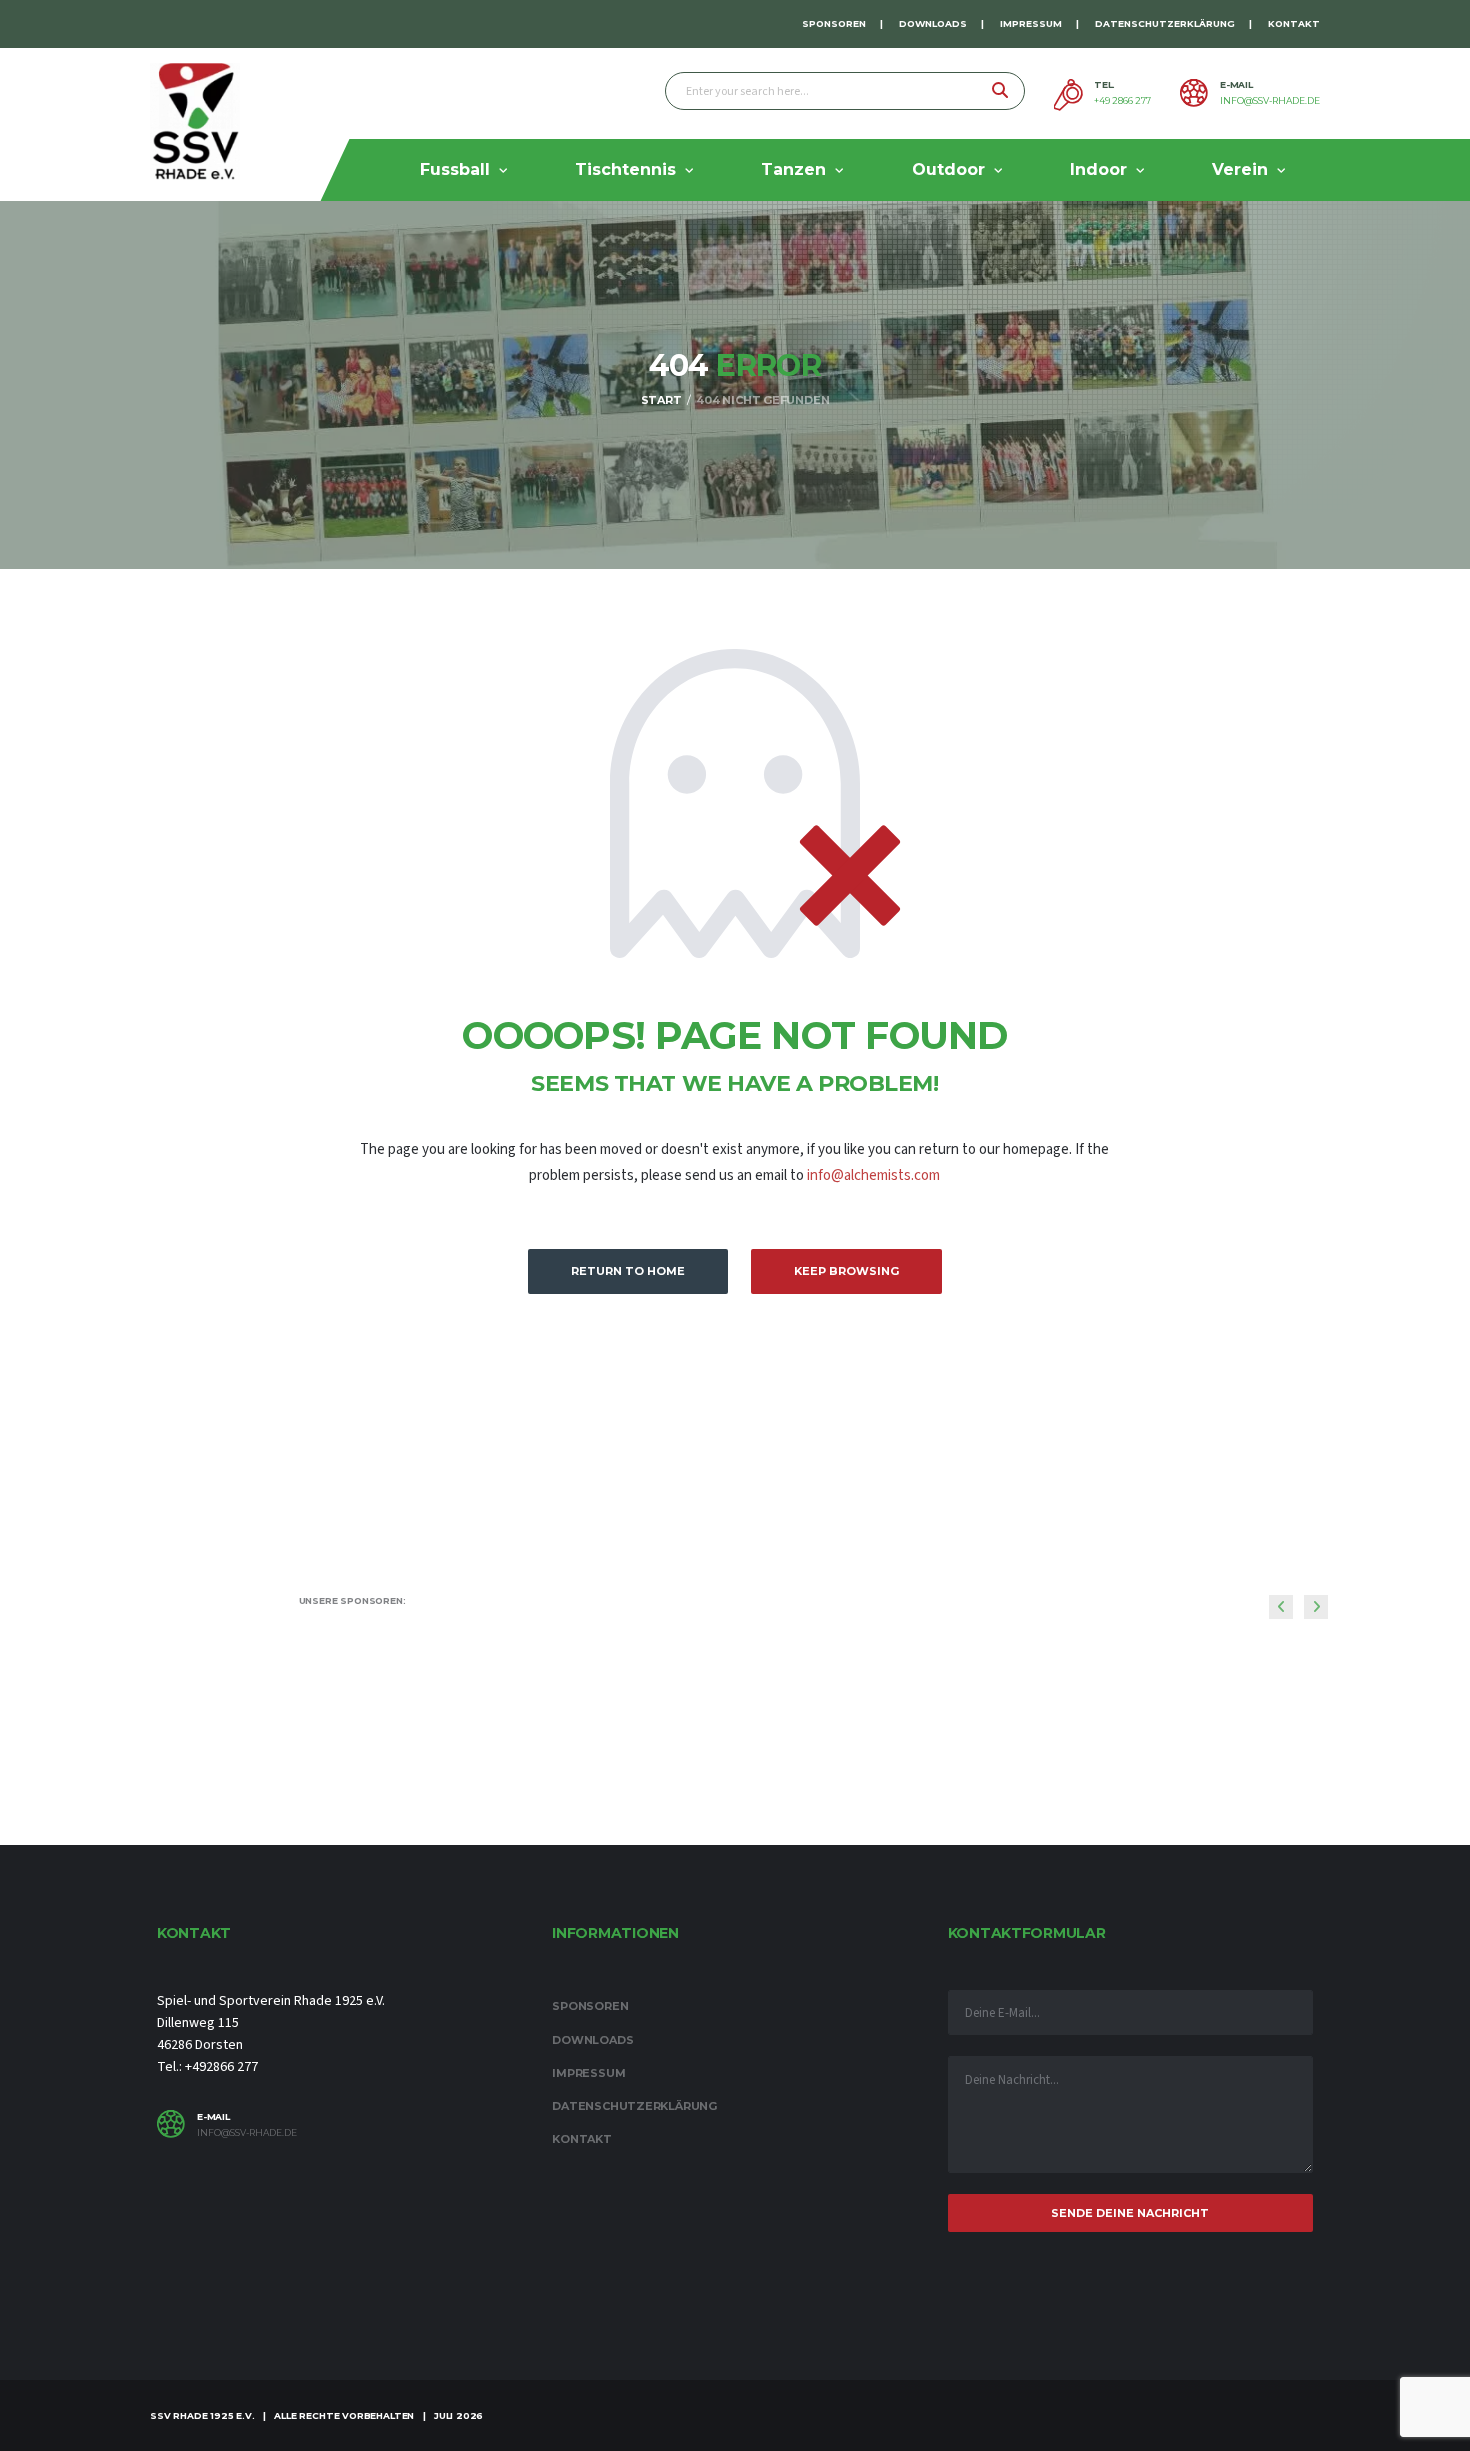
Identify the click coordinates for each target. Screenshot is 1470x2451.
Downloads (933, 23)
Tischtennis (625, 169)
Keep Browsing (846, 1271)
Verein (1240, 169)
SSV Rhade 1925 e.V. (202, 2415)
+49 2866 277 (1122, 101)
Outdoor (948, 169)
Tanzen (793, 169)
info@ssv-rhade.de (1270, 101)
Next (1316, 1607)
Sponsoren (834, 23)
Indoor (1098, 169)
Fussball (455, 169)
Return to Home (628, 1271)
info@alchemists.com (873, 1175)
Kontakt (1294, 23)
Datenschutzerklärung (1165, 23)
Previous (1281, 1607)
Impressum (1031, 23)
